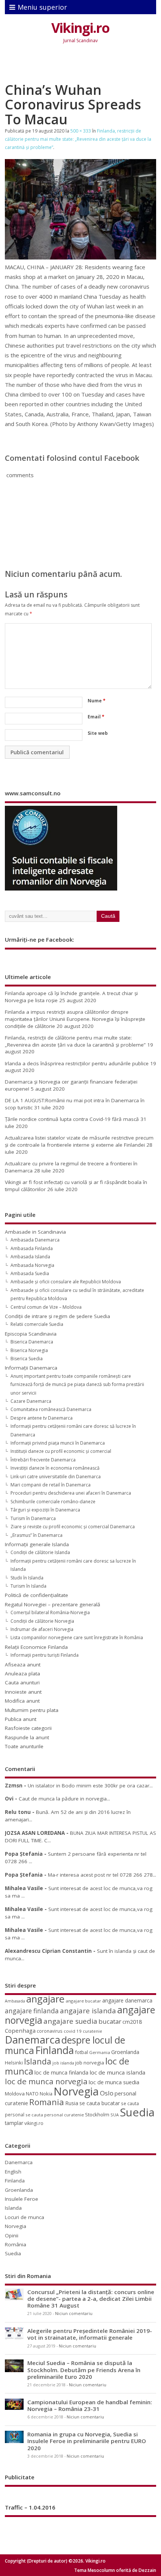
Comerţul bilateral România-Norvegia (50, 1612)
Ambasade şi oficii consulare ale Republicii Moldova (66, 1282)
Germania (100, 2052)
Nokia (46, 2094)
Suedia (137, 2112)
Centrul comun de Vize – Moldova (46, 1307)
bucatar (110, 2021)
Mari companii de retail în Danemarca (51, 1485)
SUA (115, 2115)
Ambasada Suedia (30, 1273)
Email (96, 717)
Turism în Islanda (28, 1586)
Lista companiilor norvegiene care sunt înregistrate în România (77, 1637)
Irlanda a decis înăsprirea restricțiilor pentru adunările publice (77, 1063)
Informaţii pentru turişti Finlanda (45, 1655)
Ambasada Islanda (30, 1257)
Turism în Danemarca (33, 1518)
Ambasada (15, 2001)
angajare (45, 1999)
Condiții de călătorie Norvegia (42, 1621)
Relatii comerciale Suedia (37, 1324)
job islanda (63, 2063)
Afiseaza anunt (23, 1665)
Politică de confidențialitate (37, 1595)
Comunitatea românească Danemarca (51, 1409)
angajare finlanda (32, 2011)
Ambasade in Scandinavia (35, 1232)
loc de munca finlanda (61, 2072)
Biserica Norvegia (29, 1350)
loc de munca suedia (114, 2082)
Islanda (38, 2061)
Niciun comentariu (74, 2314)
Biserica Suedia (27, 1359)
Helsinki (14, 2063)
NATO (32, 2094)
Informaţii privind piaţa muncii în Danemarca (58, 1443)
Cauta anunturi (22, 1682)
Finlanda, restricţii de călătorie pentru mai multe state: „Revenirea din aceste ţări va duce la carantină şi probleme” (78, 139)
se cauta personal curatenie (55, 2115)
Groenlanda (125, 2052)
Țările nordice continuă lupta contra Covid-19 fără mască (72, 1119)
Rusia (72, 2103)
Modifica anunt (22, 1701)
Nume (97, 701)
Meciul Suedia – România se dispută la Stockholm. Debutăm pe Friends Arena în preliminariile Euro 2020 (84, 2370)
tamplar (14, 2123)
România (16, 2244)
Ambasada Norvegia (32, 1265)
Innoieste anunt (23, 1692)
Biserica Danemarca (32, 1342)
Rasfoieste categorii (28, 1728)
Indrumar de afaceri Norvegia (42, 1629)
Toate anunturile (24, 1746)
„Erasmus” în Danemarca (37, 1535)
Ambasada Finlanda (32, 1248)
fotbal (81, 2052)
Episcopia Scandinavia (31, 1334)
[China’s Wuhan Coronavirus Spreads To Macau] (80, 257)
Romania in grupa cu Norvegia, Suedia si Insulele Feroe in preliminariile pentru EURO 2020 (87, 2441)
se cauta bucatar (100, 2103)
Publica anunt (21, 1719)
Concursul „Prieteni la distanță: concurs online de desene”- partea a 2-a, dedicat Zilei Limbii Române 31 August (91, 2299)
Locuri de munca (25, 2217)
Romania (47, 2102)
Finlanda (54, 2050)
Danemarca (33, 2040)
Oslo (107, 2093)
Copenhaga (20, 2030)
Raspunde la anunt (27, 1737)
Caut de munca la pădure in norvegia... (64, 1799)
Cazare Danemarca (31, 1401)
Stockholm (97, 2114)
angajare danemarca (127, 2000)
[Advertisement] (83, 65)
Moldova (15, 2094)
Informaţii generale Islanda (37, 1544)
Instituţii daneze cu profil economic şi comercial (61, 1451)
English (13, 2172)
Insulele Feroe (22, 2199)
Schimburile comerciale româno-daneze (53, 1502)
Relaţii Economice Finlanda (36, 1647)
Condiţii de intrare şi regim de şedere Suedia (57, 1316)
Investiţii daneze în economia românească (55, 1468)
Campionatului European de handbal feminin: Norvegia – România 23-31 (90, 2405)
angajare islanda (88, 2011)
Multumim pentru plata (32, 1710)
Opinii (12, 2235)
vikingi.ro (34, 2123)
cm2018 (132, 2022)
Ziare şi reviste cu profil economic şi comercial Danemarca (73, 1527)
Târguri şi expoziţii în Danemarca (45, 1510)
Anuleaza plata (22, 1674)
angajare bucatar (83, 2001)
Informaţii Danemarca (31, 1368)
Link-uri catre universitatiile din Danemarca (56, 1477)
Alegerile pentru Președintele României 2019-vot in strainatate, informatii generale (90, 2334)
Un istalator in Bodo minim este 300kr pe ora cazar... (90, 1786)
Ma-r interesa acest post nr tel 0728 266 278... (102, 1875)
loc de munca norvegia (46, 2081)
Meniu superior (42, 7)
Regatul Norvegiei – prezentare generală (53, 1604)
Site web (98, 733)
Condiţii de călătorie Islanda (40, 1552)
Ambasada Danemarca (35, 1240)
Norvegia (76, 2091)
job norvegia (90, 2063)
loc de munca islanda (117, 2072)
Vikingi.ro (80, 28)
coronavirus (50, 2031)
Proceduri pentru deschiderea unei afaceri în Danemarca (71, 1493)
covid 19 (73, 2031)
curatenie (92, 2031)
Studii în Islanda (27, 1578)
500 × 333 (81, 131)
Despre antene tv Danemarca (42, 1418)
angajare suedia (70, 2021)
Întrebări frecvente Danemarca (43, 1460)
